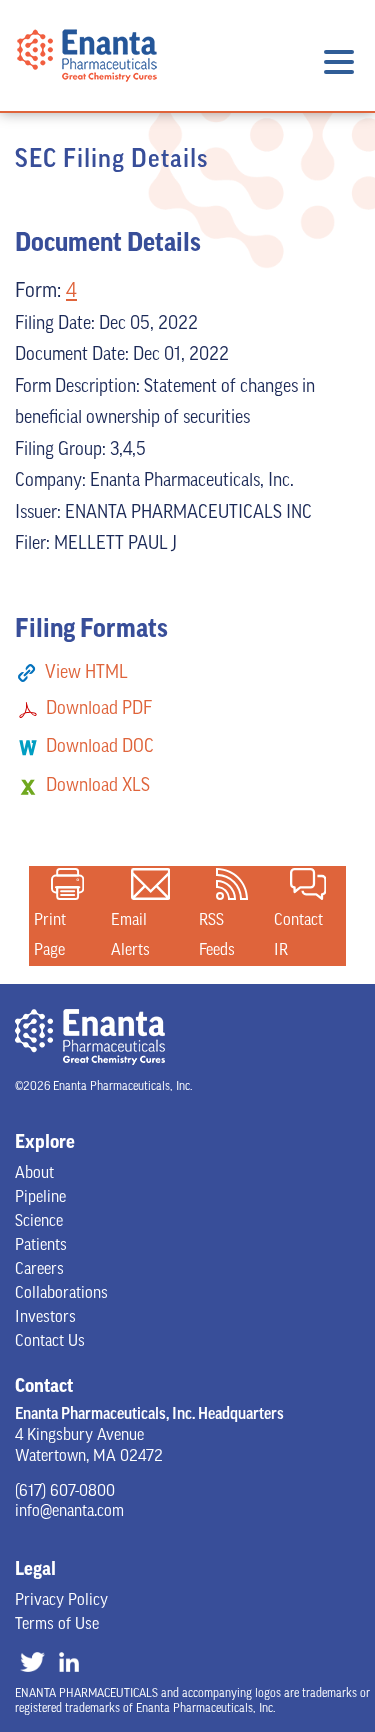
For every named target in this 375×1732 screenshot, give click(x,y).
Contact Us (50, 1342)
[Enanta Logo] (87, 96)
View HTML (86, 674)
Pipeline (40, 1198)
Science (39, 1222)
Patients (41, 1246)
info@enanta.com (69, 1512)
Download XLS (98, 787)
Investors (45, 1318)
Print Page (67, 884)
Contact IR (308, 884)
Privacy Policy (61, 1601)
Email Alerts (150, 884)
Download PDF (99, 710)
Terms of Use (57, 1625)
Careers (39, 1270)
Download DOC (100, 748)
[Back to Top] (338, 1654)
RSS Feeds (232, 884)
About (34, 1174)
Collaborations (61, 1294)
